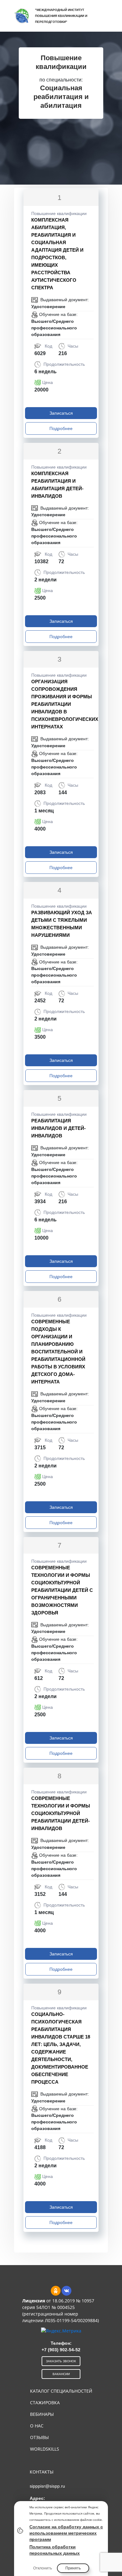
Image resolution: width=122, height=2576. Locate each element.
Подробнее (61, 428)
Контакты (42, 2472)
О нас (37, 2426)
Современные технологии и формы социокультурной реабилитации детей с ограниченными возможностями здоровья (62, 1590)
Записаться (61, 413)
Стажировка (45, 2403)
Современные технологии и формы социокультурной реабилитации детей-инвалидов (61, 1813)
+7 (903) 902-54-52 (61, 2350)
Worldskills (45, 2449)
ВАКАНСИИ (61, 2374)
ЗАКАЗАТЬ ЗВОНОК (61, 2361)
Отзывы (39, 2437)
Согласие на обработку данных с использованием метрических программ (66, 2533)
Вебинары (42, 2414)
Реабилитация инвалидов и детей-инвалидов (58, 1128)
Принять (73, 2568)
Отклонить (43, 2568)
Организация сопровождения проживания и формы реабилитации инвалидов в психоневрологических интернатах (65, 704)
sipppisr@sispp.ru (47, 2486)
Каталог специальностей (61, 2391)
